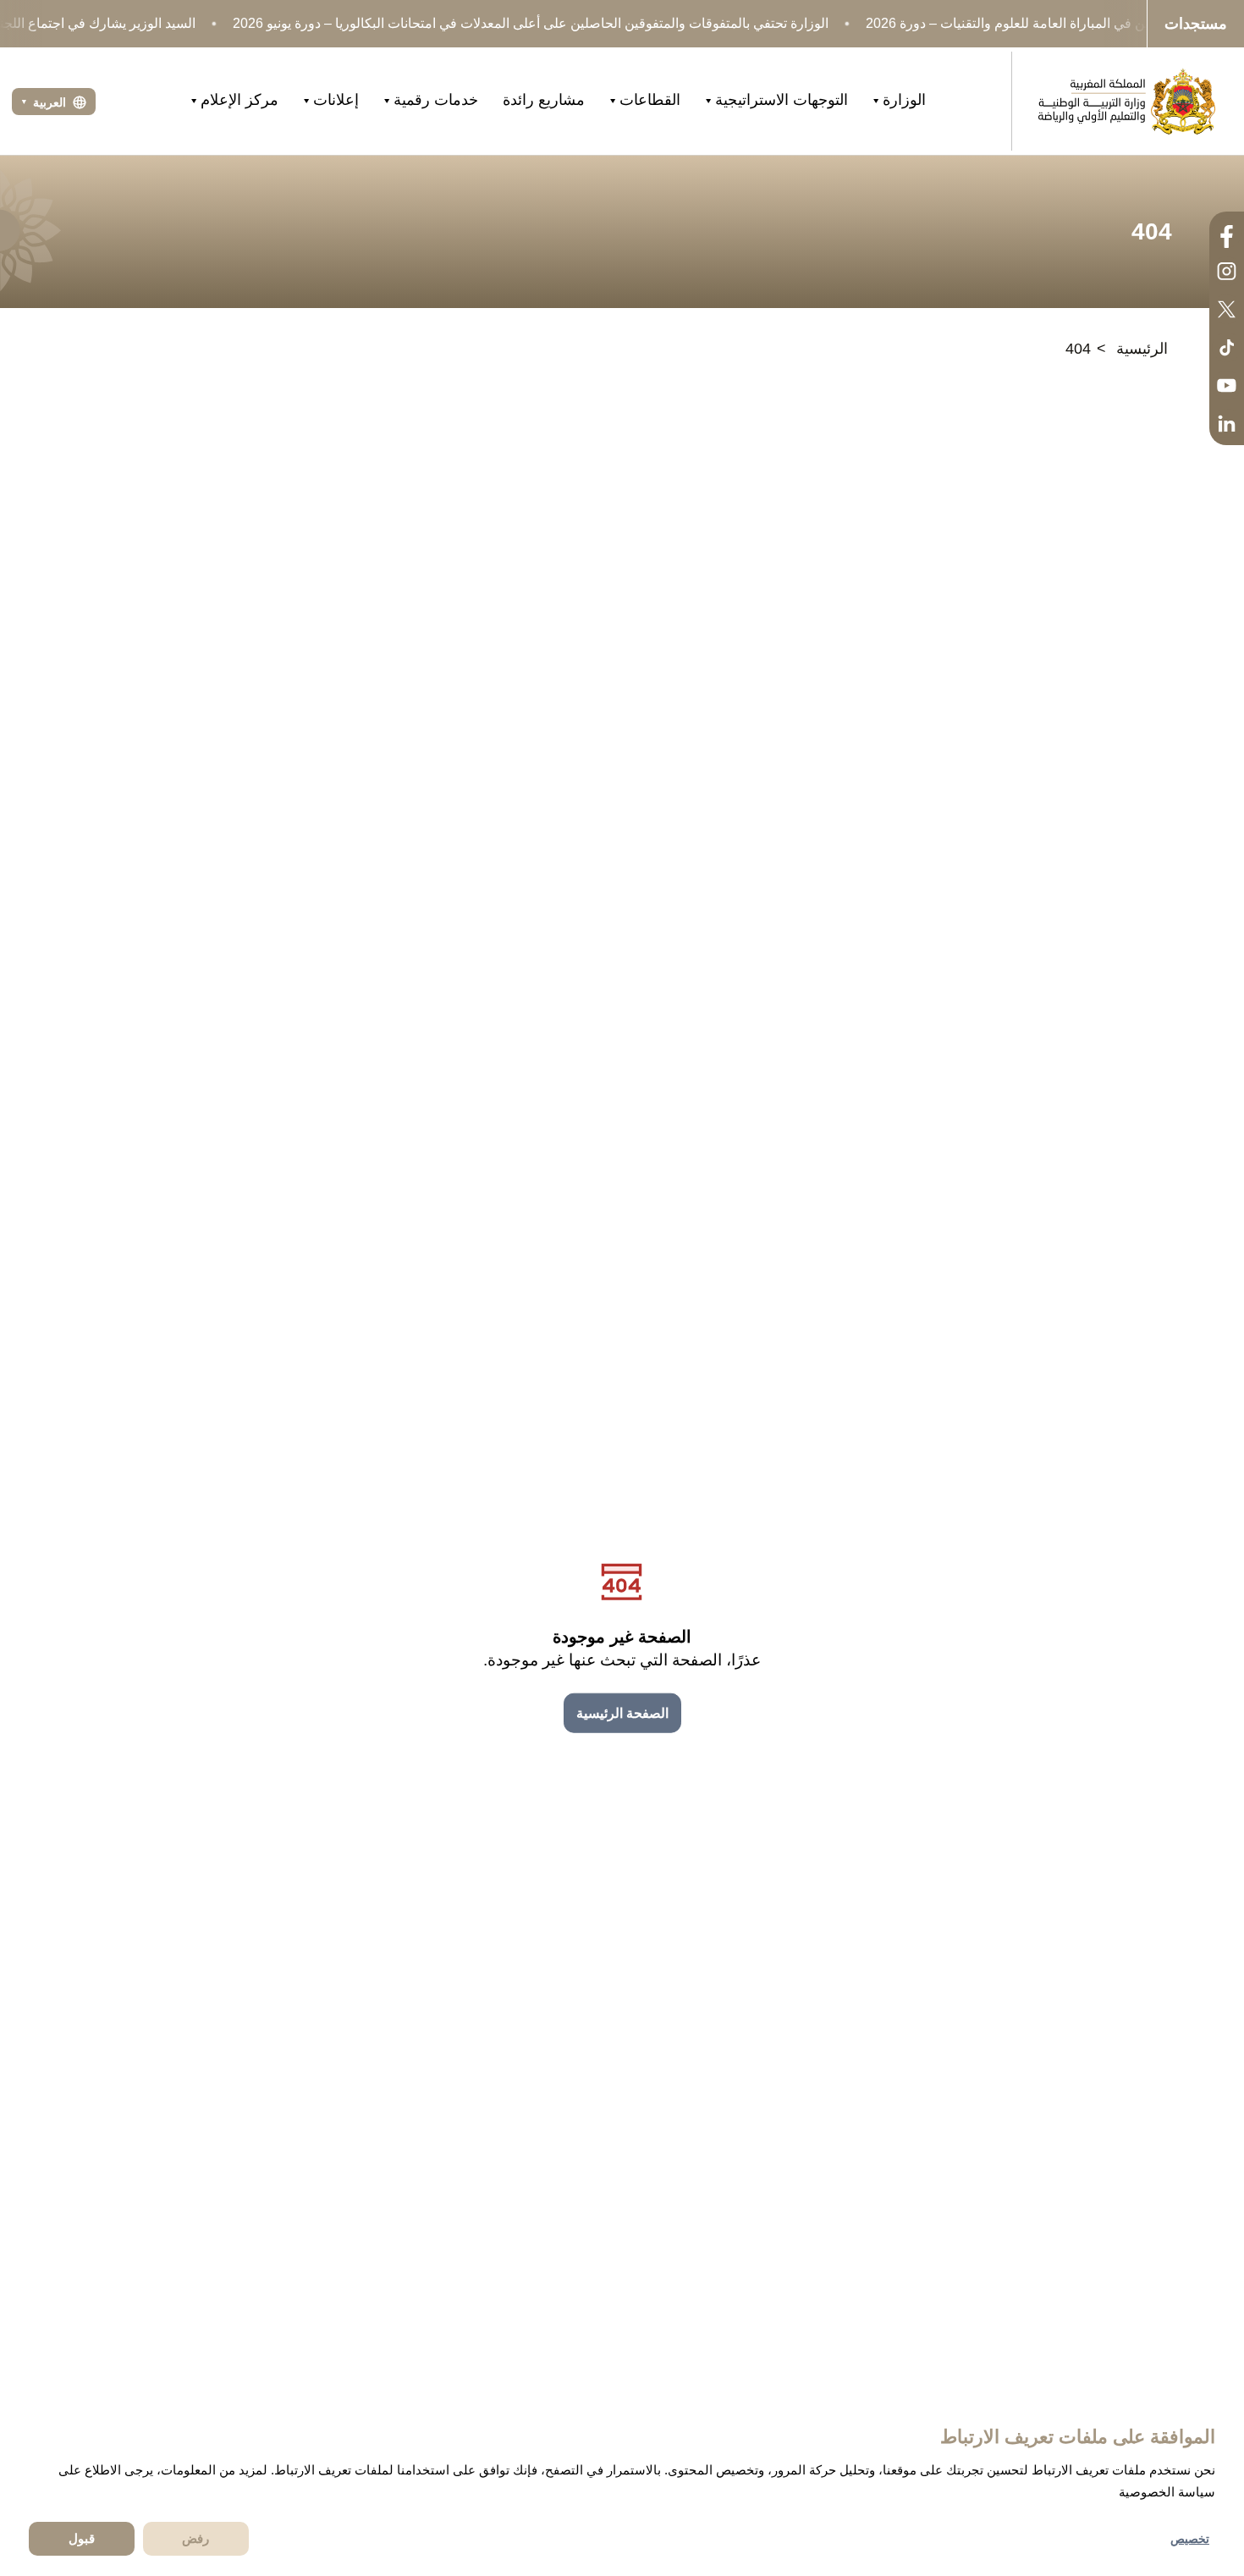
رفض (195, 2538)
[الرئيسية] (1126, 101)
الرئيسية (1142, 349)
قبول (82, 2538)
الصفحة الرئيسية (622, 1713)
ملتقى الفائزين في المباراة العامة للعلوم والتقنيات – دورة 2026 (1040, 23)
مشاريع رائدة (544, 100)
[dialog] (622, 2489)
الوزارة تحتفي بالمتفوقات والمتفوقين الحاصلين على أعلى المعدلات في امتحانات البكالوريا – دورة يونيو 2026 (531, 23)
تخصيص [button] (1190, 2539)
